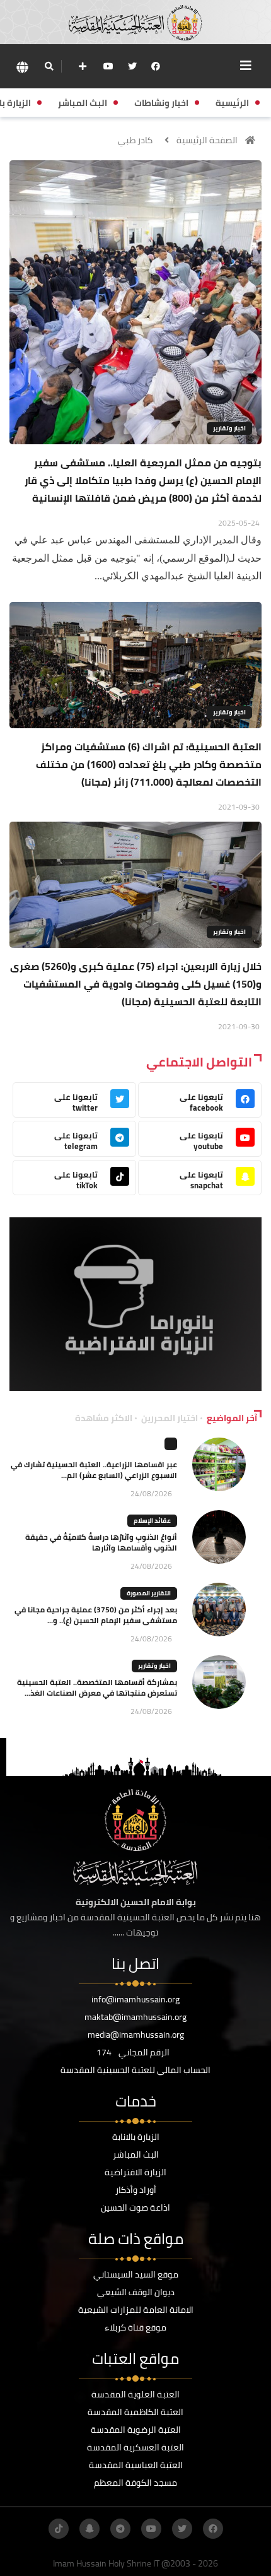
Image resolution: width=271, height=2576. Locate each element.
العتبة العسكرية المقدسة (135, 2447)
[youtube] (108, 66)
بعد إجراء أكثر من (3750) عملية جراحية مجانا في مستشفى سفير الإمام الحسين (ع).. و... (96, 1615)
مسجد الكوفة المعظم (135, 2483)
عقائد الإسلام (152, 1521)
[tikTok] (59, 2529)
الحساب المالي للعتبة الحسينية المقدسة (135, 2070)
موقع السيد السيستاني (136, 2274)
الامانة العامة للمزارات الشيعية (136, 2310)
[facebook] (156, 66)
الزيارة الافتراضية (135, 2172)
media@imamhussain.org (136, 2035)
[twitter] (132, 66)
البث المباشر (136, 2154)
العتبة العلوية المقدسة (135, 2394)
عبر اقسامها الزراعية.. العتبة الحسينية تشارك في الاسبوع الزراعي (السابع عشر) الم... (94, 1470)
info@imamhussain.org (135, 1999)
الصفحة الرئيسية (207, 140)
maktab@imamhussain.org (135, 2017)
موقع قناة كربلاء (135, 2327)
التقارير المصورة (149, 1593)
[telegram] (120, 2529)
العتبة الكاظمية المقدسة (135, 2412)
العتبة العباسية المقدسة (136, 2465)
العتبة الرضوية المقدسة (136, 2430)
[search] (49, 66)
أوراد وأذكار (136, 2190)
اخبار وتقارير (229, 428)
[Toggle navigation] (246, 66)
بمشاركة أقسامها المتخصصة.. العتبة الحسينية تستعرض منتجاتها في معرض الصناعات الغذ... (97, 1687)
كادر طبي (135, 140)
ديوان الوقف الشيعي (136, 2292)
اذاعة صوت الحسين (135, 2207)
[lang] (22, 67)
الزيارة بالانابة (136, 2137)
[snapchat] (89, 2529)
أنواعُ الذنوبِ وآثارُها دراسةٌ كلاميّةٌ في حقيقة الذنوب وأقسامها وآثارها (101, 1542)
